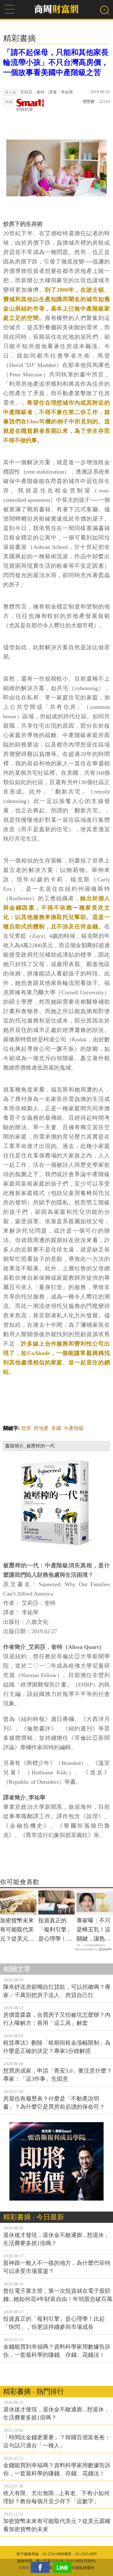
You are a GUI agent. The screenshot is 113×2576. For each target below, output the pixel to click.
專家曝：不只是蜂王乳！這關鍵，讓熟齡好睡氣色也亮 (94, 1930)
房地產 (41, 1428)
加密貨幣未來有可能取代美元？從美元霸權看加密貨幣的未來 (17, 1930)
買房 (26, 1428)
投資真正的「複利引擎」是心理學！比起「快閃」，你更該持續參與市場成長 (55, 1930)
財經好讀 (24, 109)
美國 (56, 1428)
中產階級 (74, 1428)
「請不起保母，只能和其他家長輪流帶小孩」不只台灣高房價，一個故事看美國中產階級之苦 (56, 62)
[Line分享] (64, 2567)
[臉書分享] (42, 2567)
